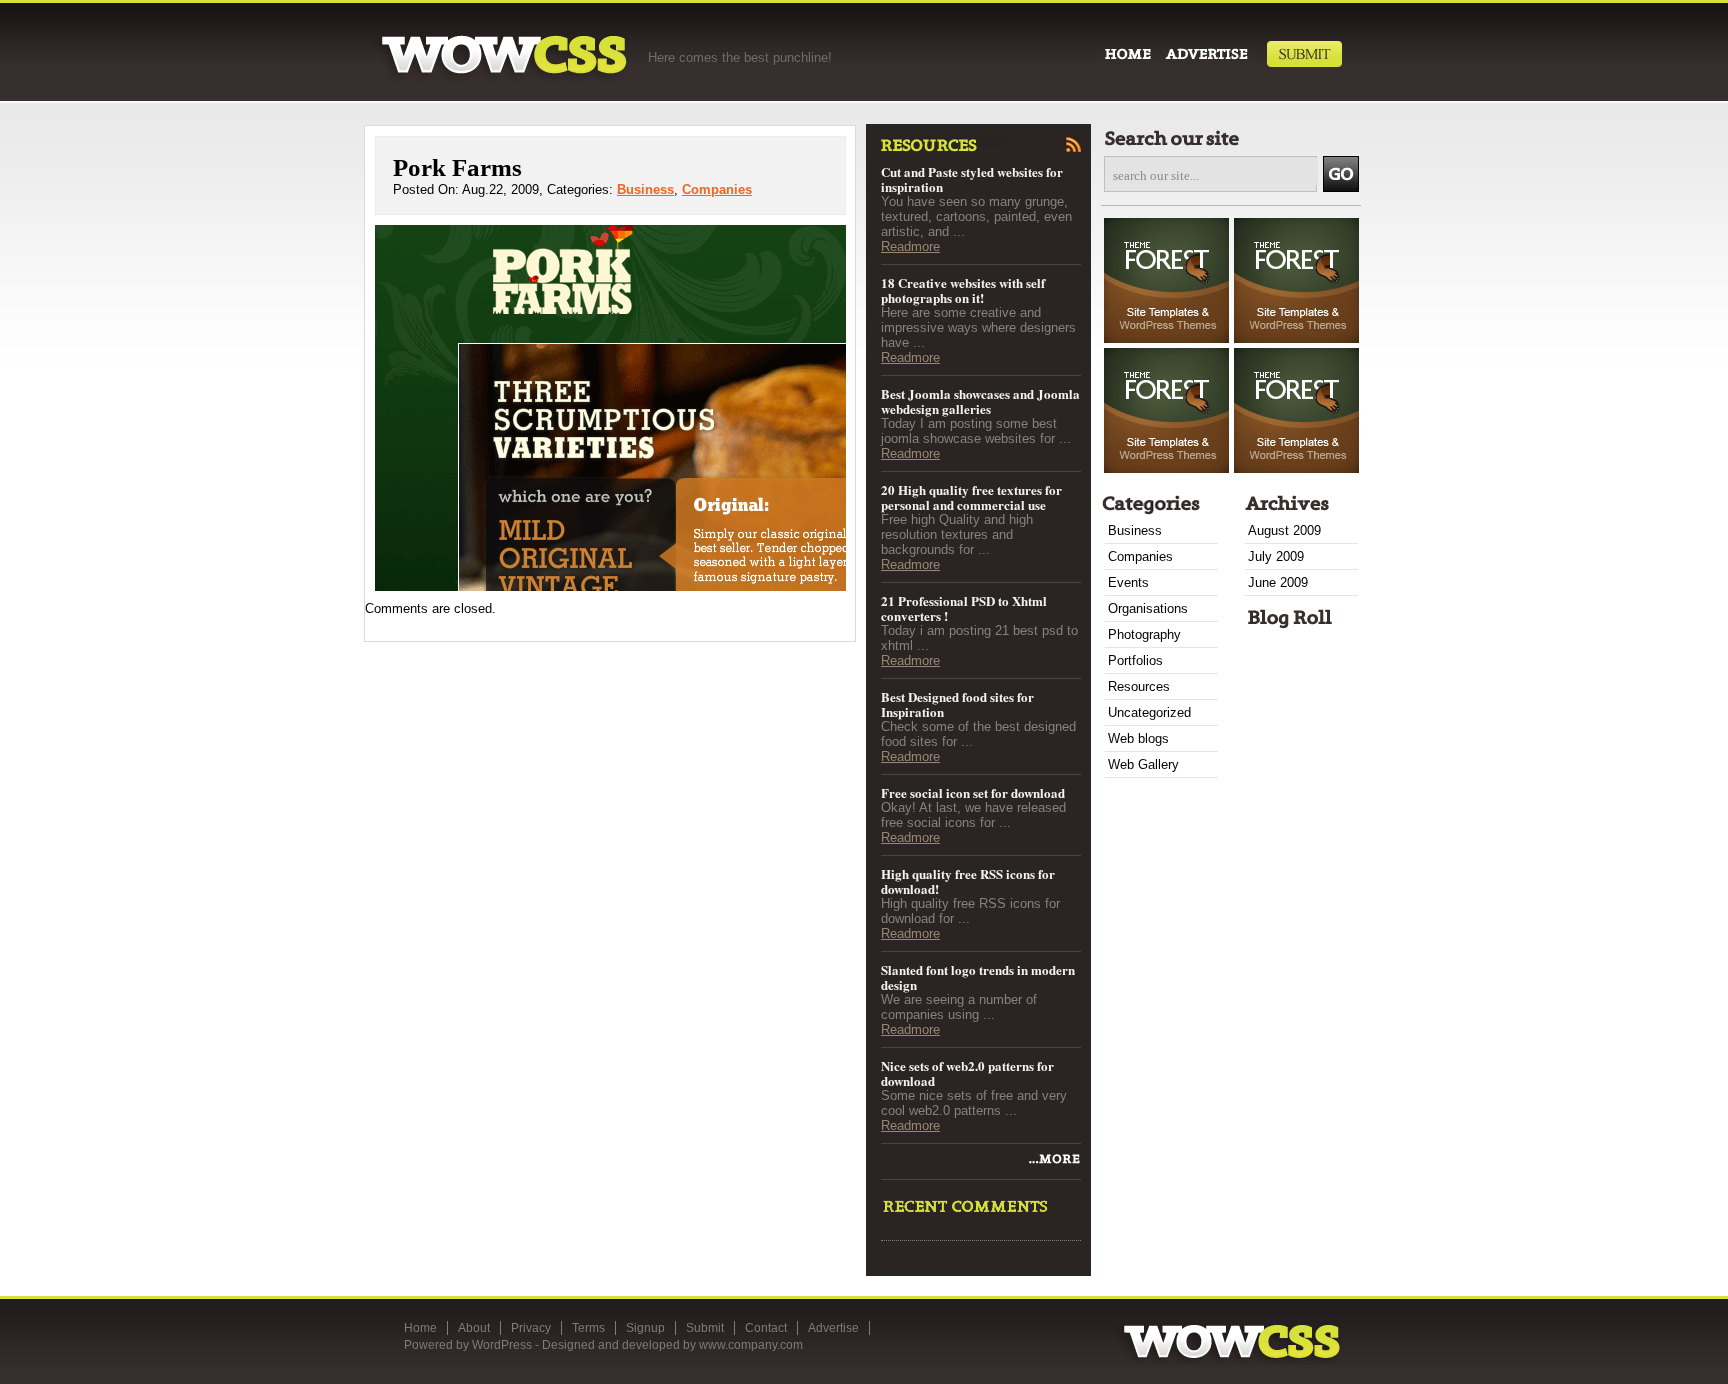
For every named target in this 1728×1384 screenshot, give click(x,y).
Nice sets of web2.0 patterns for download (967, 1073)
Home (420, 1328)
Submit (705, 1328)
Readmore (910, 246)
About (474, 1328)
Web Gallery (1143, 764)
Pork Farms (457, 167)
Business (645, 189)
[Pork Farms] (1053, 1163)
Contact (766, 1328)
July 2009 (1276, 556)
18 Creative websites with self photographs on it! (963, 290)
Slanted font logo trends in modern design (978, 977)
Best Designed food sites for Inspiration (957, 704)
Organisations (1148, 608)
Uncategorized (1149, 712)
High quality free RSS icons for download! (968, 881)
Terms (588, 1328)
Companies (717, 189)
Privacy (531, 1328)
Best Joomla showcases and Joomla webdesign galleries (980, 401)
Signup (645, 1328)
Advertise (833, 1328)
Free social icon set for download (973, 792)
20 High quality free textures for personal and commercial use (971, 497)
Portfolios (1135, 660)
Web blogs (1138, 738)
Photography (1144, 634)
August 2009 (1284, 530)
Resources (1139, 686)
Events (1128, 582)
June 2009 (1278, 582)
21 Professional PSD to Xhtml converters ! (964, 608)
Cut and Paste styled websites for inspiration (972, 179)
